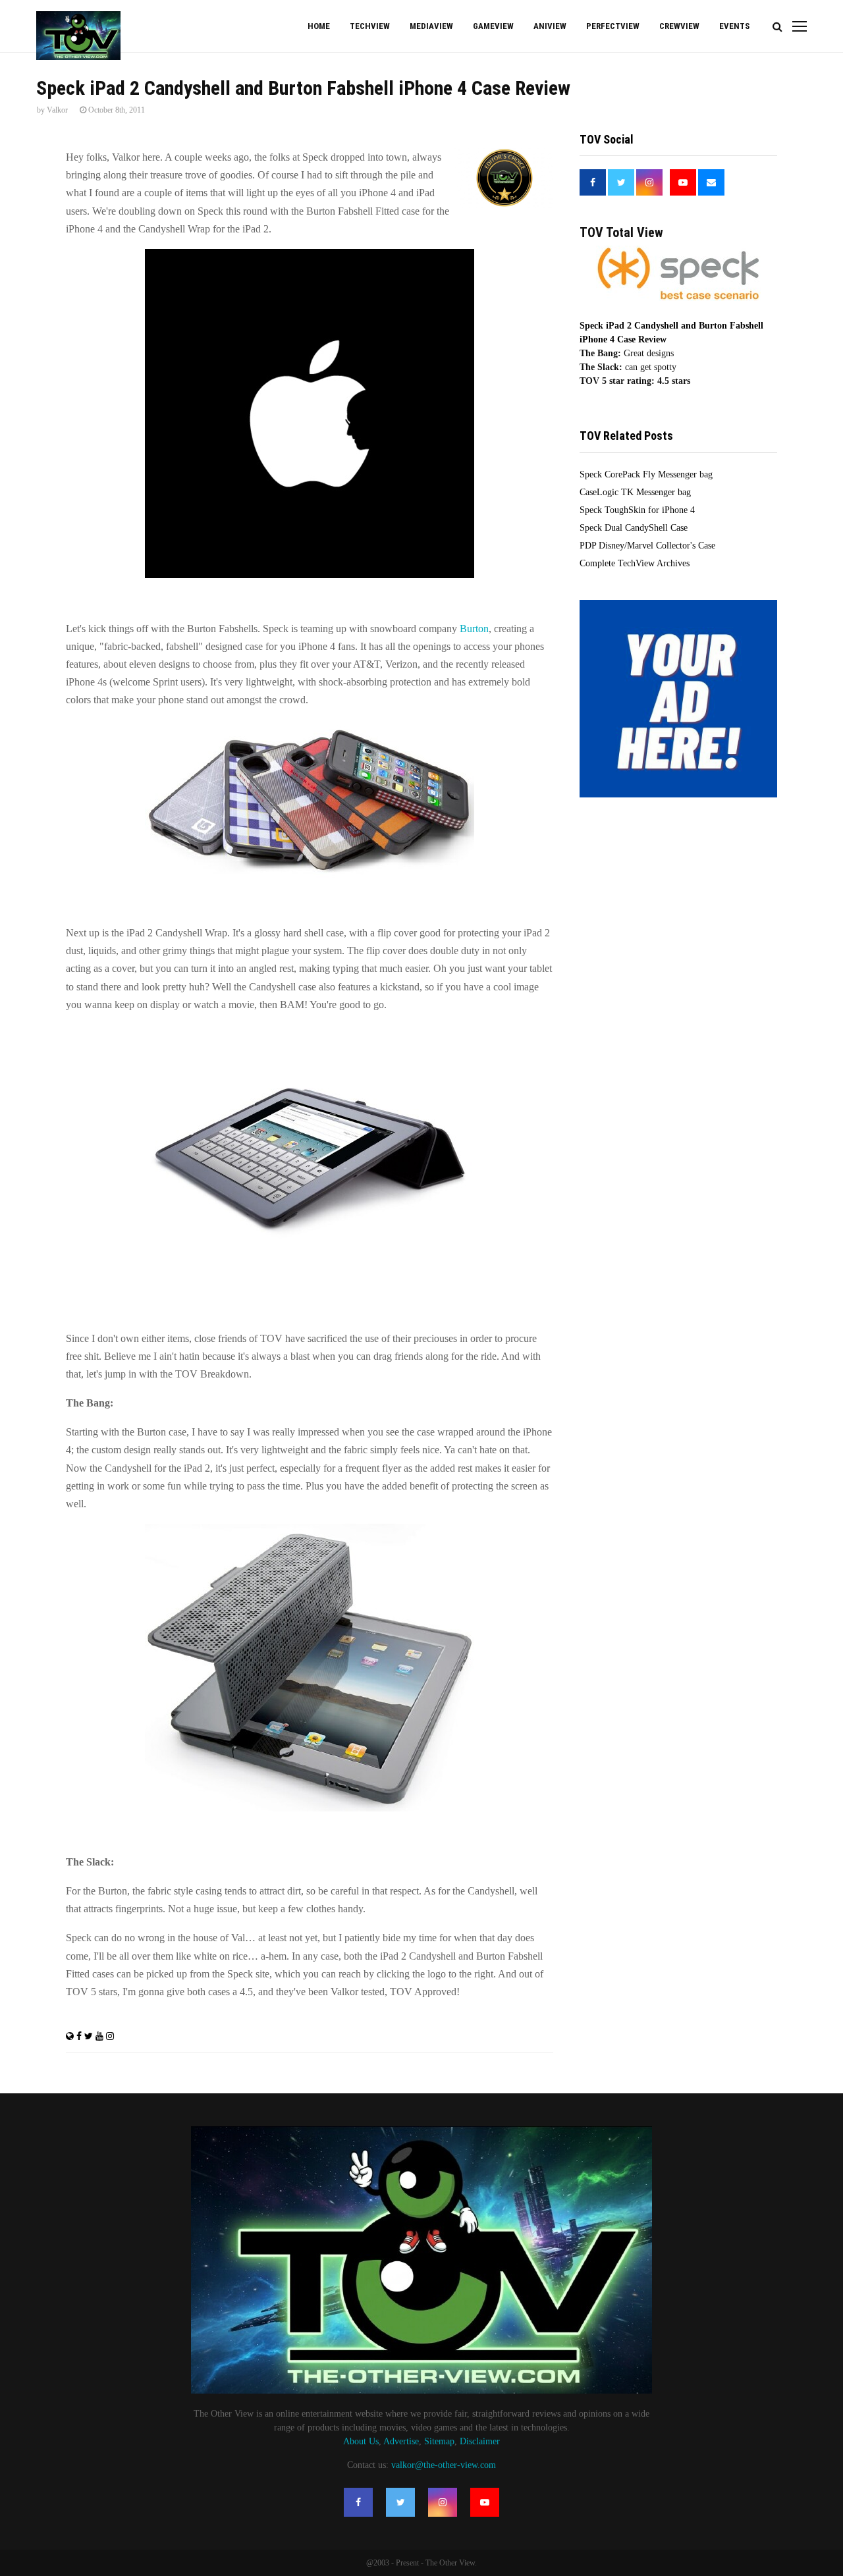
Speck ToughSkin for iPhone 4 (637, 510)
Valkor (57, 110)
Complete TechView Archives (635, 563)
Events (734, 26)
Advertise (401, 2441)
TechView (370, 26)
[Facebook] (358, 2502)
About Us (361, 2441)
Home (319, 26)
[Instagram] (443, 2502)
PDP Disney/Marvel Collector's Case (647, 546)
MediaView (431, 26)
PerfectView (613, 26)
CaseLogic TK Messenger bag (635, 492)
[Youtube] (485, 2502)
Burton (474, 629)
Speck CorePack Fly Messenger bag (646, 474)
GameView (493, 26)
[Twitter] (400, 2502)
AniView (550, 26)
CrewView (679, 26)
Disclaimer (480, 2441)
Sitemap (439, 2441)
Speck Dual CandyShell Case (634, 528)
